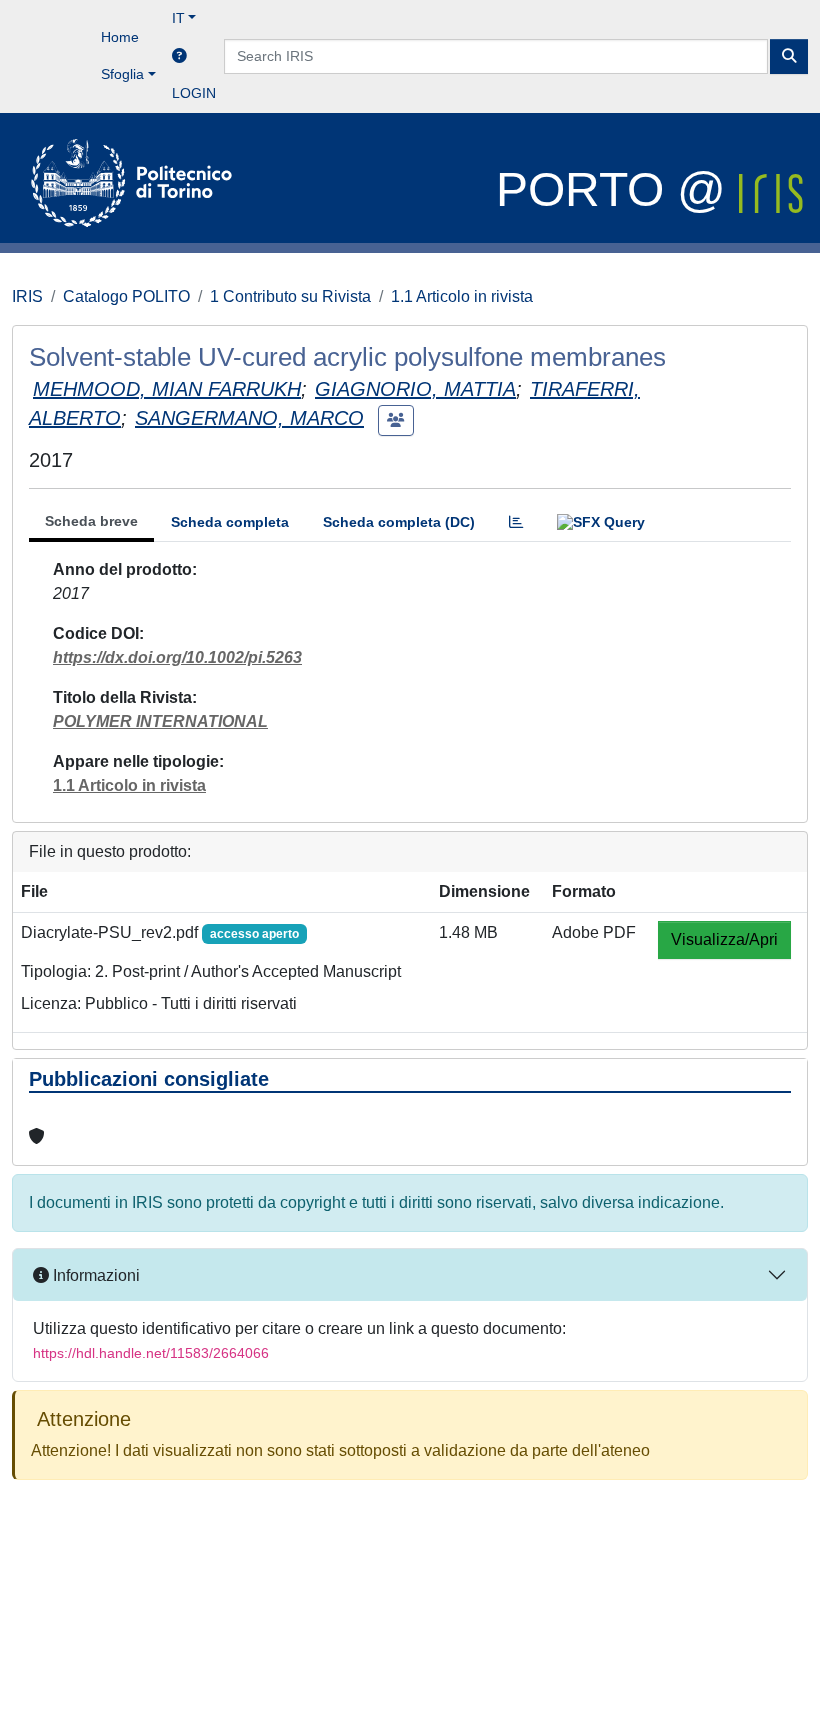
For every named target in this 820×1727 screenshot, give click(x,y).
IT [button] (178, 18)
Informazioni (94, 1275)
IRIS (27, 296)
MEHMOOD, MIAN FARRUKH (167, 389)
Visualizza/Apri (724, 939)
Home (120, 37)
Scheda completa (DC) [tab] (399, 522)
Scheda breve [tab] (91, 521)
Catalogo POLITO (126, 296)
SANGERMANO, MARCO (249, 418)
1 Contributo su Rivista (290, 296)
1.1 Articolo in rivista (462, 296)
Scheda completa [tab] (230, 522)
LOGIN (194, 93)
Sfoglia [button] (122, 74)
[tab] (516, 522)
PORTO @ (617, 189)
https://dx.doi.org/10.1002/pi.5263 (177, 657)
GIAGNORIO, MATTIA (415, 389)
